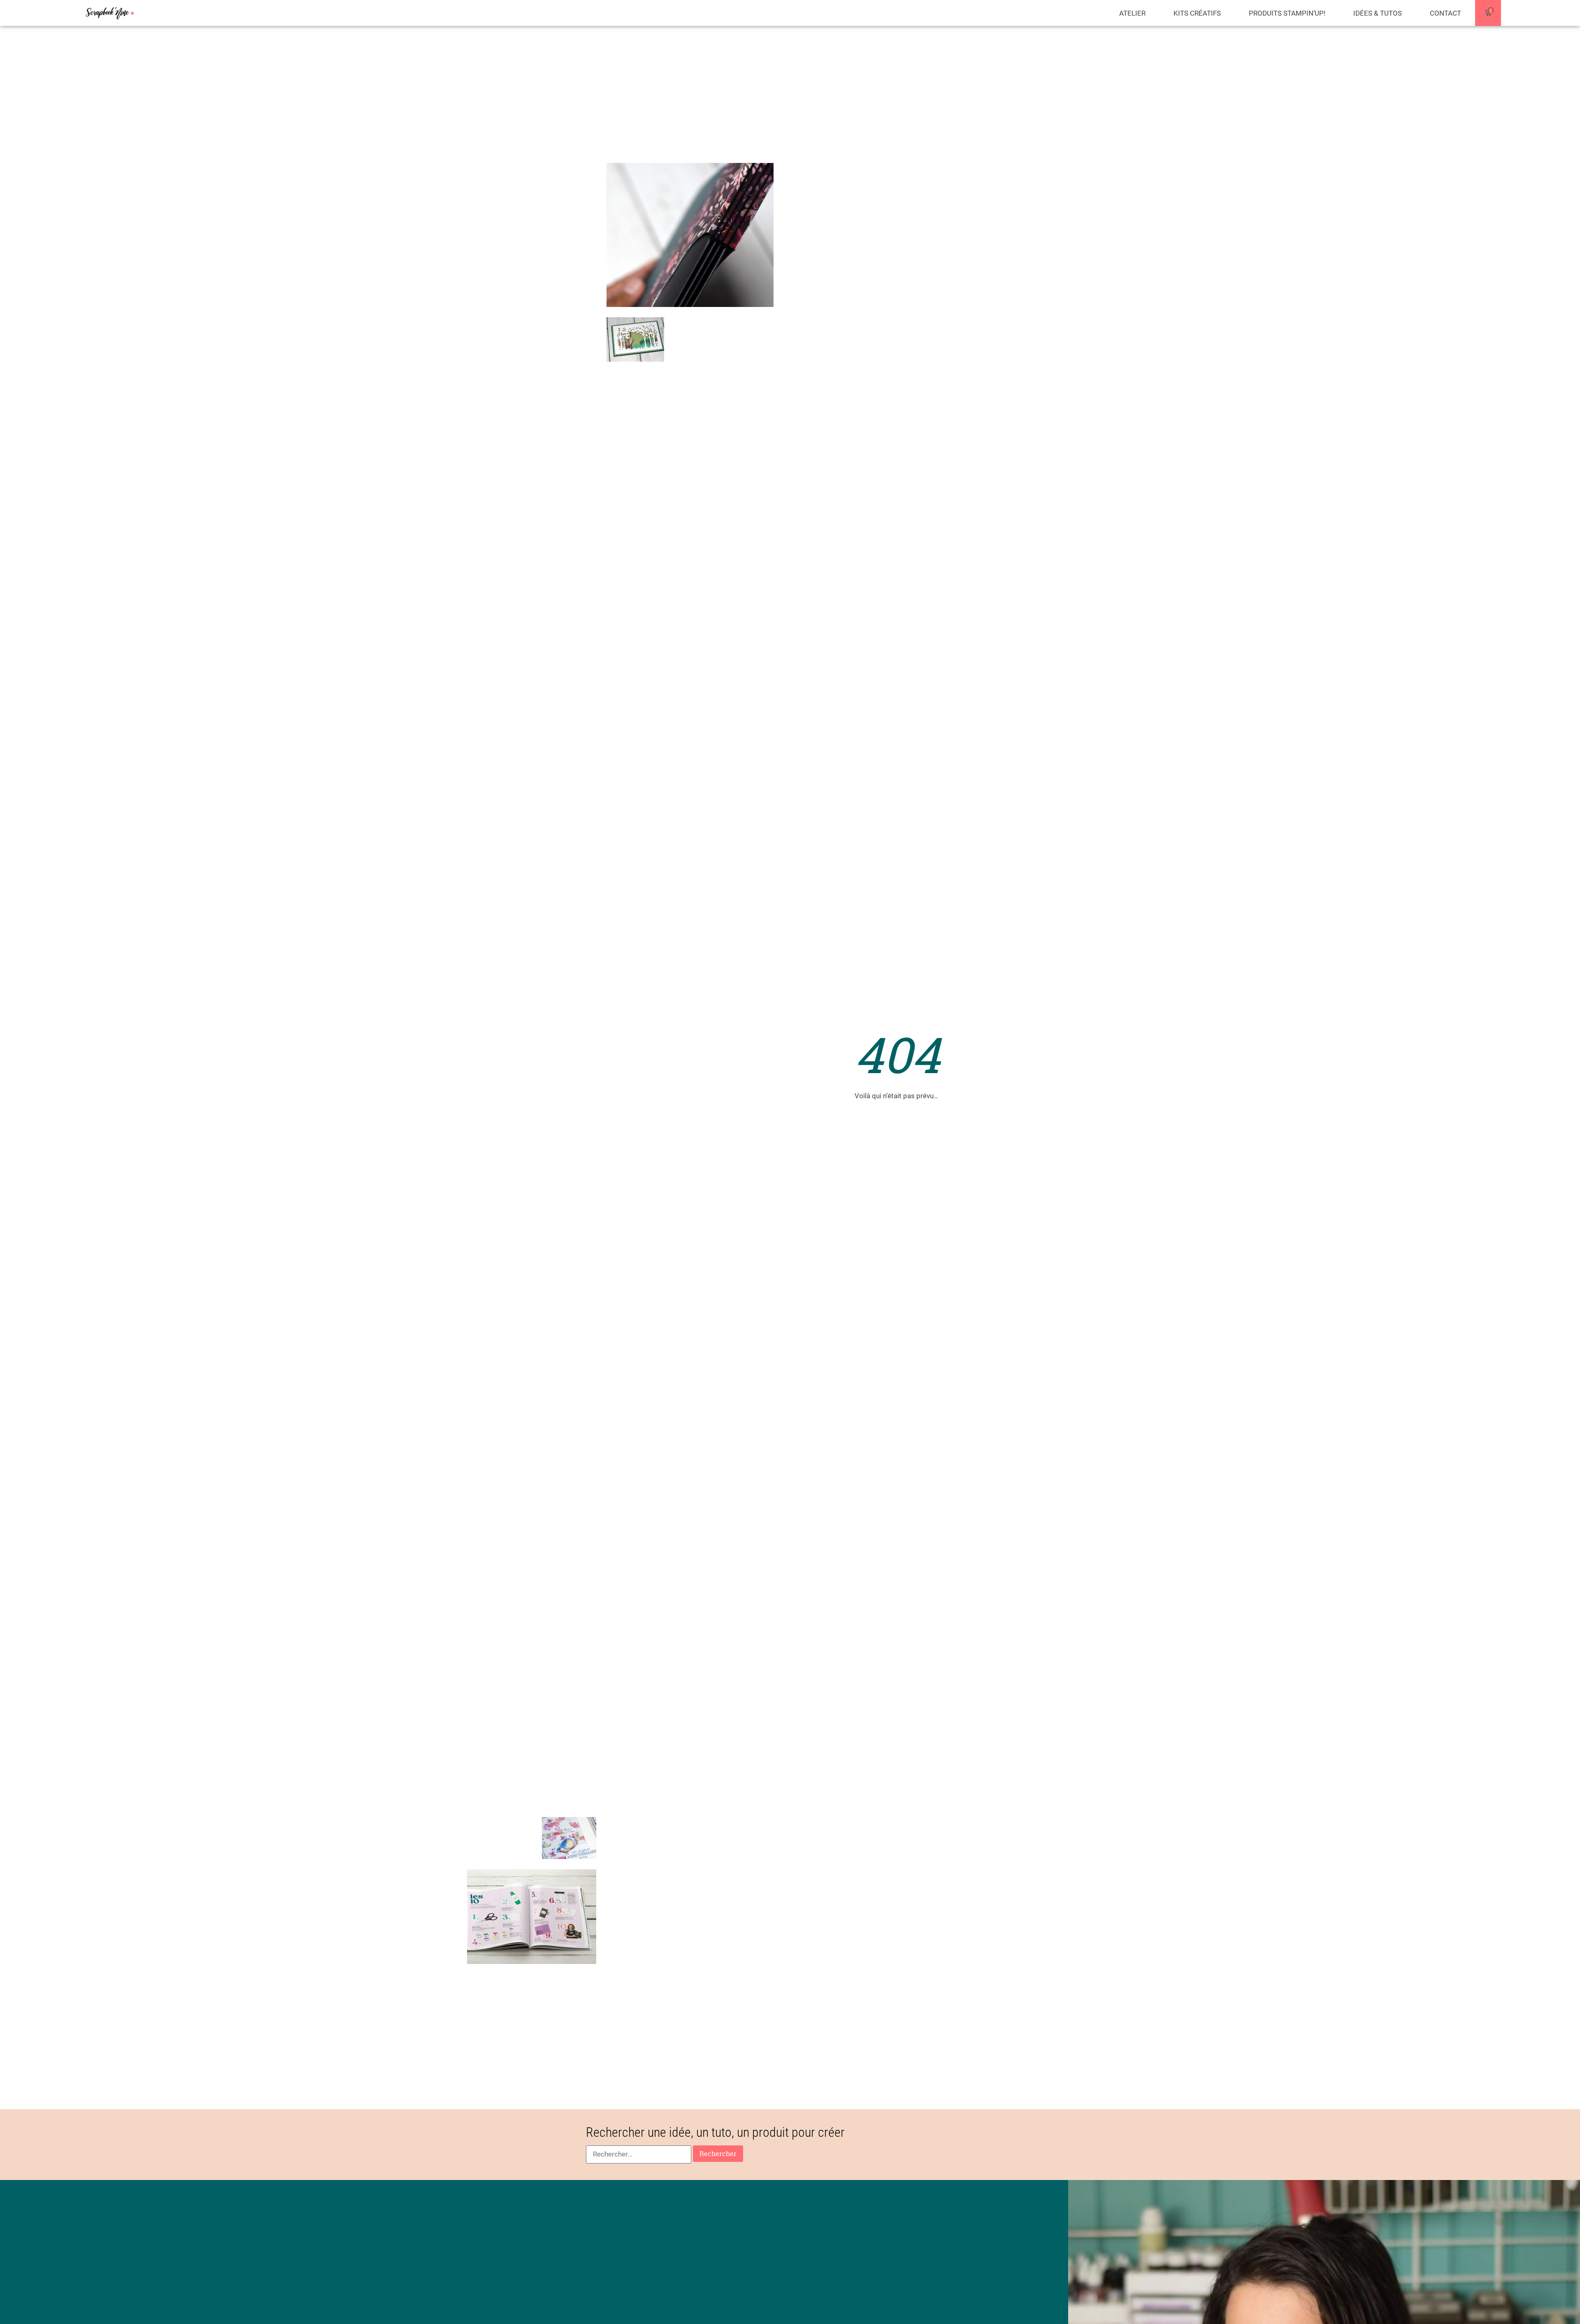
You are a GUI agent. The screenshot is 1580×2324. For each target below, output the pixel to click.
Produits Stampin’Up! (1287, 13)
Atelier (1132, 13)
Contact (1445, 13)
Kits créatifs (1197, 13)
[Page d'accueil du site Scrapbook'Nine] (110, 13)
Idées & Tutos (1378, 13)
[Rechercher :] (639, 2154)
